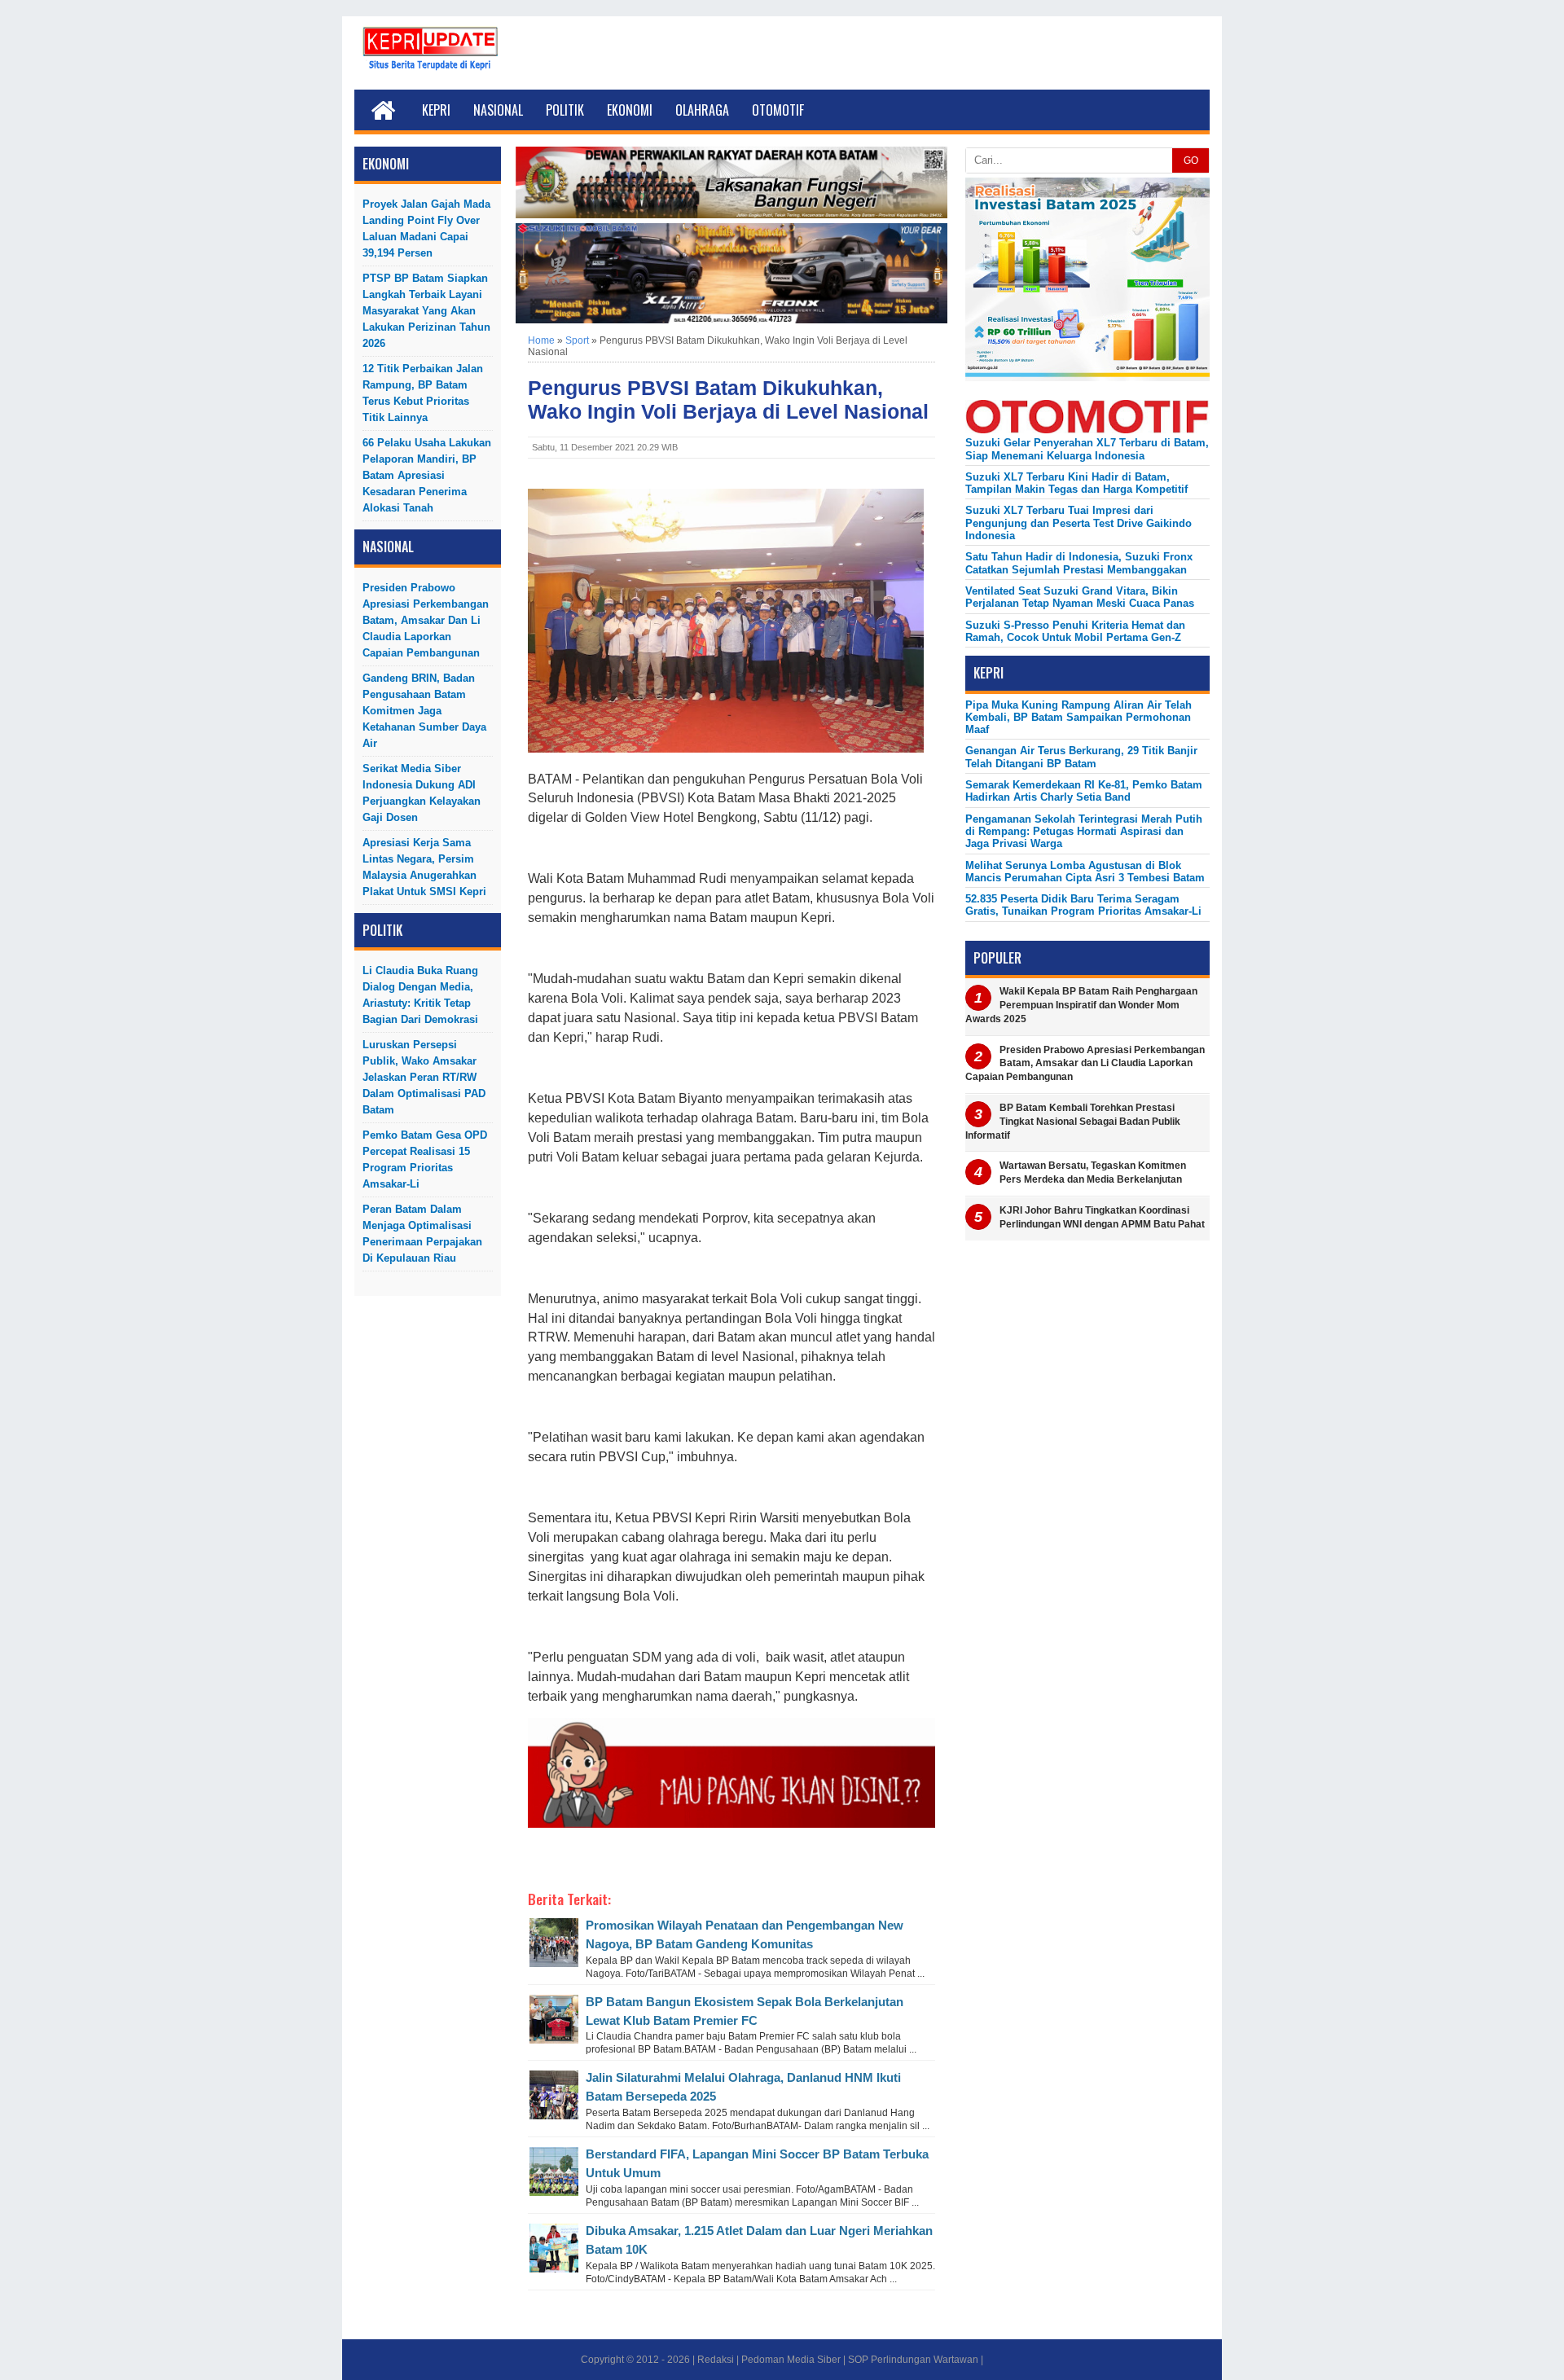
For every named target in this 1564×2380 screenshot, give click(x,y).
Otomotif (778, 110)
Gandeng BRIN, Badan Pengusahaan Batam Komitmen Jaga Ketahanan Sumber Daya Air (424, 711)
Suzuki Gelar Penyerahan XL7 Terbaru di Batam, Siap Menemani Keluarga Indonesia (1087, 449)
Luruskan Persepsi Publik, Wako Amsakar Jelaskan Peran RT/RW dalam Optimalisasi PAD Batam (424, 1077)
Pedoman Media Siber (791, 2360)
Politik (565, 110)
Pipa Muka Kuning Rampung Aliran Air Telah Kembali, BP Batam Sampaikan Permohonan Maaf (1079, 718)
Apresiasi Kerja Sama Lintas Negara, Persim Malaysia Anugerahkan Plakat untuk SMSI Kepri (424, 867)
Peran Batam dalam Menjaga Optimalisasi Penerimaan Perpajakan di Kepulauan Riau (422, 1234)
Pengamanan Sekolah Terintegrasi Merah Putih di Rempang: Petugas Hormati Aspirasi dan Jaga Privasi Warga (1084, 832)
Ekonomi (630, 110)
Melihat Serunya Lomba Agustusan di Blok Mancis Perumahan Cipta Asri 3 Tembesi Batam (1085, 872)
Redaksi (716, 2360)
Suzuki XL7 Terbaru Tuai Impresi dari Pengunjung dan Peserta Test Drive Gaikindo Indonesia (1079, 523)
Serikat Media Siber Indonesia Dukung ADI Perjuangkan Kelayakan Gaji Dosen (422, 793)
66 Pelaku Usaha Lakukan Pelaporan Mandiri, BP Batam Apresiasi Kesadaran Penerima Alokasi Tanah (427, 475)
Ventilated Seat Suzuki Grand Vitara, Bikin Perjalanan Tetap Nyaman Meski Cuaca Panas (1080, 597)
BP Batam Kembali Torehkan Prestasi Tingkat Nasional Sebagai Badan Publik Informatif (1073, 1122)
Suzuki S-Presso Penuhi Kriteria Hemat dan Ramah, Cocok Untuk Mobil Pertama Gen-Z (1075, 631)
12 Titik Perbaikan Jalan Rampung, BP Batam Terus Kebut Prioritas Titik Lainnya (423, 393)
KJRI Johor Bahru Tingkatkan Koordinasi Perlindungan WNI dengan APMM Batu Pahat (1102, 1217)
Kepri (436, 110)
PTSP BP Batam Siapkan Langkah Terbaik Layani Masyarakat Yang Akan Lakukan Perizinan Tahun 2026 (426, 311)
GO (1191, 160)
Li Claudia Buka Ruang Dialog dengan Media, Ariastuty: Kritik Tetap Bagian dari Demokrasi (420, 995)
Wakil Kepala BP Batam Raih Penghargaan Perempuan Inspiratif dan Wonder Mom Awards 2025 (1081, 1005)
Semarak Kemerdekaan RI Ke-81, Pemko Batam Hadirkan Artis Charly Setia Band (1084, 791)
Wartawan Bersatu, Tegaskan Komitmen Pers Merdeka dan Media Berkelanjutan (1093, 1172)
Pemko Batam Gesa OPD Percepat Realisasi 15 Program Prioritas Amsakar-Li (425, 1159)
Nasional (498, 110)
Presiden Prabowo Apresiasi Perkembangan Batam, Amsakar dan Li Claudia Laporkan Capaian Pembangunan (426, 620)
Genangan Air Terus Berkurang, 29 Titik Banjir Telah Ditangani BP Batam (1081, 757)
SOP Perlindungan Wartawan (913, 2360)
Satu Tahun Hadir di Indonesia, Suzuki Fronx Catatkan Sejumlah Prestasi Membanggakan (1079, 563)
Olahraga (702, 110)
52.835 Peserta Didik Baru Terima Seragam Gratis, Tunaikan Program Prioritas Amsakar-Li (1083, 905)
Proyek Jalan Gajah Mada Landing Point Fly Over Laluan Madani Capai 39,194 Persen (426, 228)
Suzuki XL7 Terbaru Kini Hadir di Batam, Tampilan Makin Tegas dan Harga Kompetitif (1076, 483)
